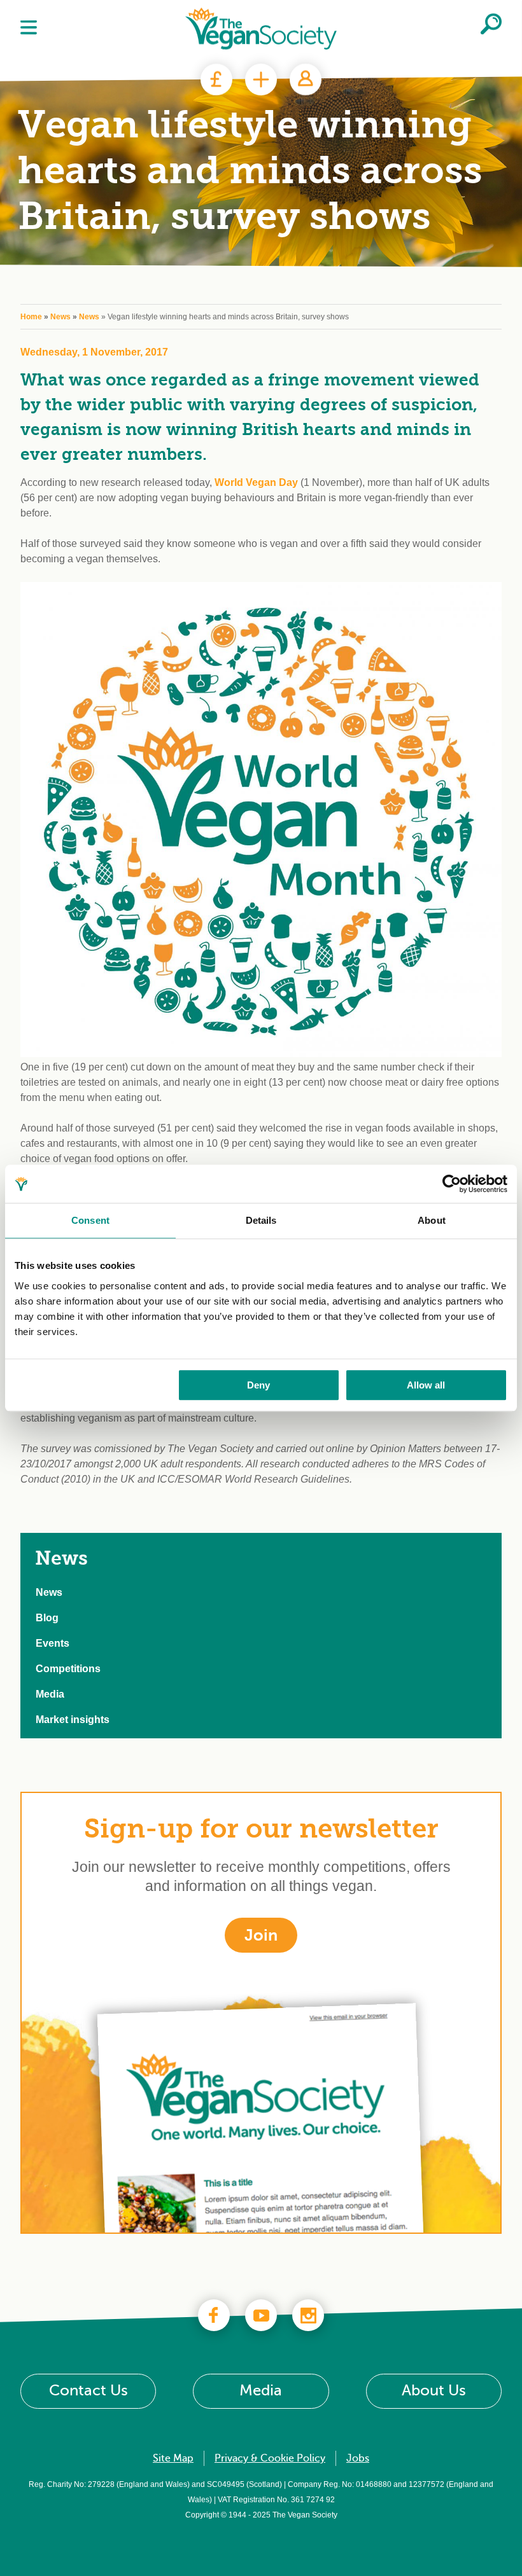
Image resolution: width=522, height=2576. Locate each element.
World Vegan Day (256, 482)
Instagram (308, 2315)
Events (53, 1643)
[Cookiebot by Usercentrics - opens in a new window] (452, 1184)
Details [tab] (261, 1220)
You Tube (261, 2315)
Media (50, 1694)
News (60, 317)
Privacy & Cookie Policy (270, 2458)
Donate (216, 80)
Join (261, 80)
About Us (434, 2391)
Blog (47, 1618)
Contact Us (88, 2391)
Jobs (358, 2458)
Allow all (426, 1385)
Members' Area (306, 80)
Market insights (73, 1720)
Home (31, 317)
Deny (258, 1385)
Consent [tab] (90, 1220)
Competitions (68, 1669)
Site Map (173, 2458)
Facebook (214, 2315)
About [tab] (432, 1220)
